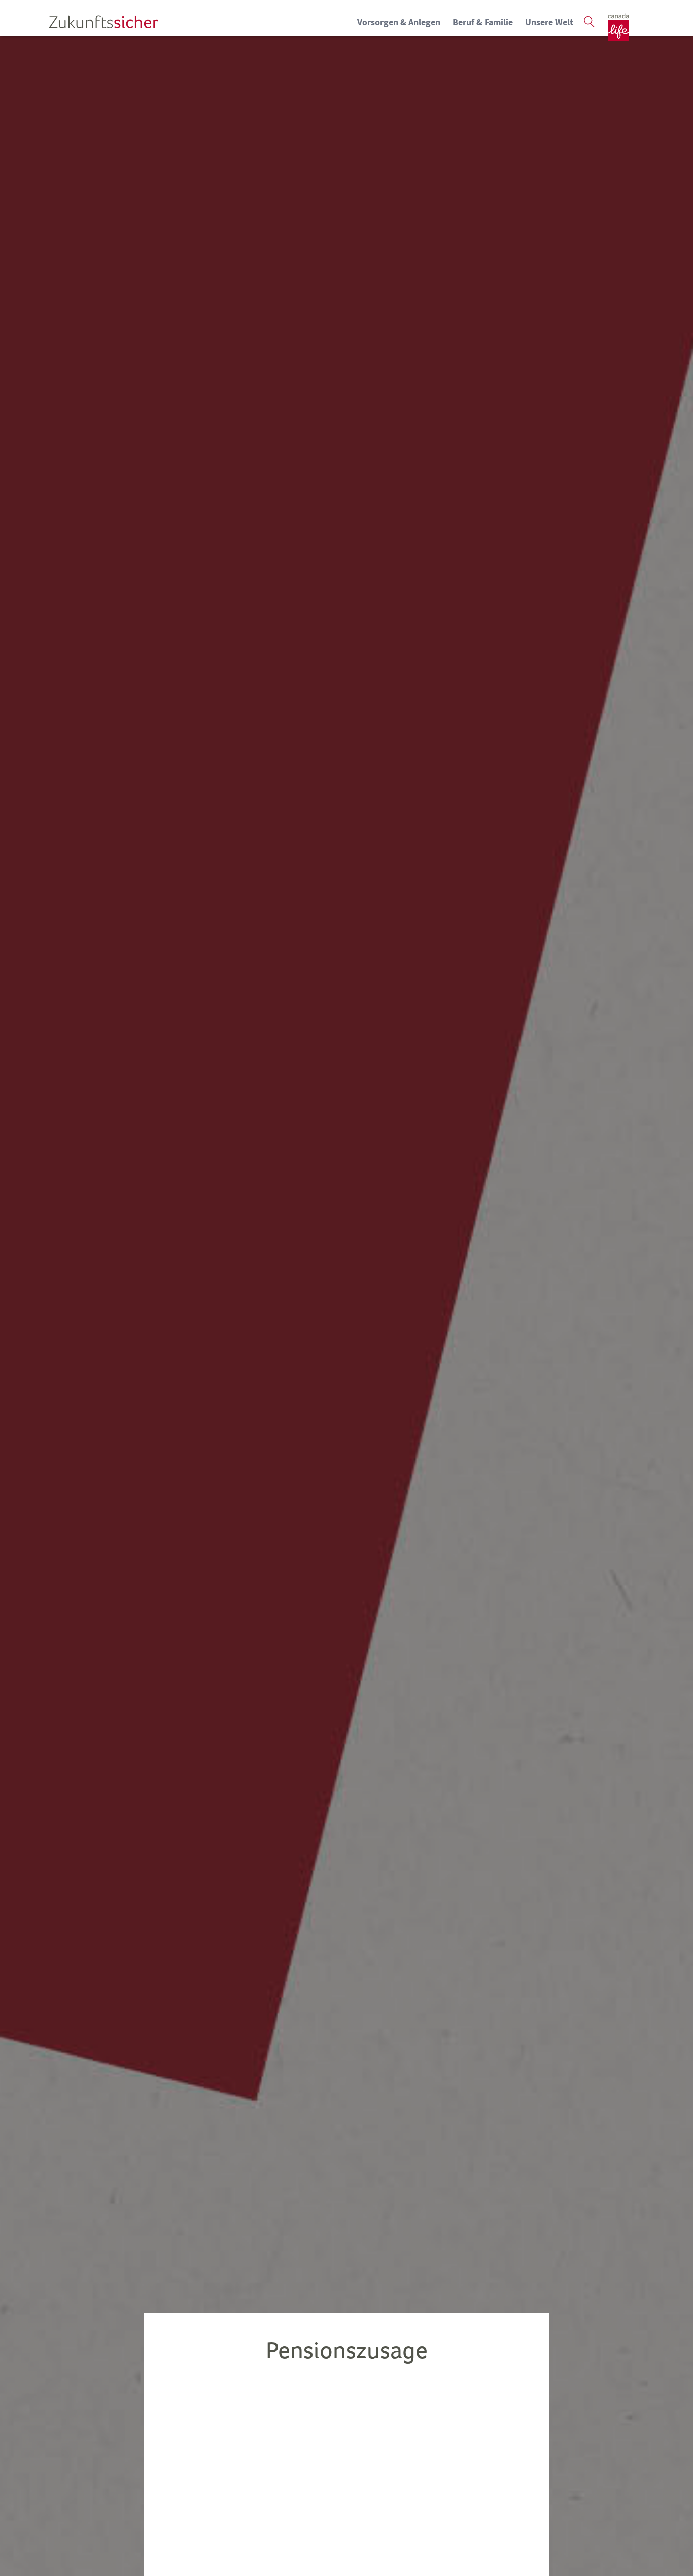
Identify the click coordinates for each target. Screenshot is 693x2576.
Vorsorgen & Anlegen (399, 22)
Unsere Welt (549, 22)
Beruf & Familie (483, 22)
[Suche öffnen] (590, 22)
